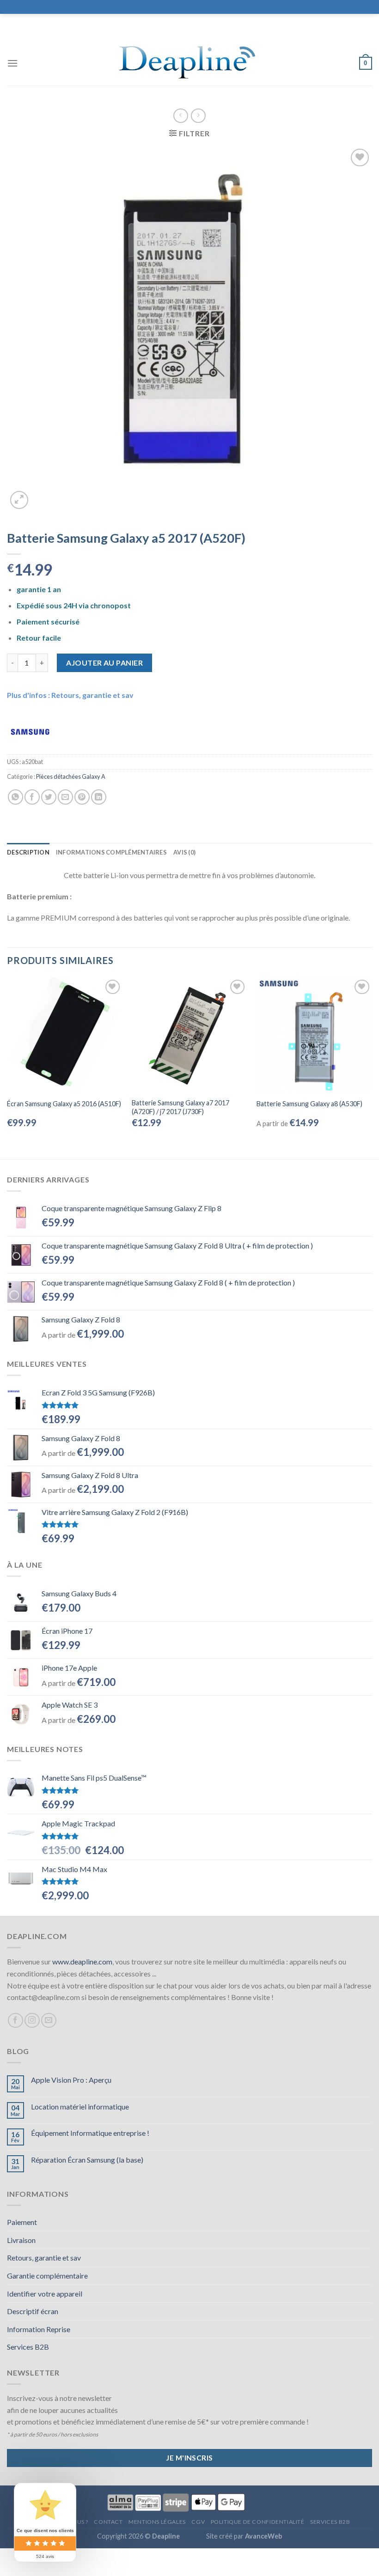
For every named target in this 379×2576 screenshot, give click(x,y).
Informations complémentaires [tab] (111, 852)
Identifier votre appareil (45, 2294)
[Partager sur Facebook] (32, 797)
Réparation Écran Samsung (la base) (87, 2160)
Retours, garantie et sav (44, 2258)
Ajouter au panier (104, 663)
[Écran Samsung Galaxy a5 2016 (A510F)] (65, 1035)
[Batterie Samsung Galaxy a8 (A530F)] (314, 1035)
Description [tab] (28, 852)
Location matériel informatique (80, 2106)
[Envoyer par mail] (65, 797)
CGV (198, 2522)
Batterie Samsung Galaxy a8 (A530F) (309, 1104)
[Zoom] (19, 500)
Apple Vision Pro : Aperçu (71, 2080)
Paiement (22, 2222)
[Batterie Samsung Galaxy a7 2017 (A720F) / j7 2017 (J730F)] (189, 1035)
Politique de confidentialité (258, 2522)
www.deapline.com (82, 1961)
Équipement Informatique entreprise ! (90, 2133)
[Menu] (12, 63)
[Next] (372, 1061)
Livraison (21, 2240)
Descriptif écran (33, 2311)
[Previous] (7, 1061)
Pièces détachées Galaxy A (71, 776)
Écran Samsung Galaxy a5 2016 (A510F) (64, 1104)
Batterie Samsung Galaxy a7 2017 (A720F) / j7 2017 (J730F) (180, 1107)
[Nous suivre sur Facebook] (15, 2021)
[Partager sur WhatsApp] (15, 797)
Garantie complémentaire (47, 2276)
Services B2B (28, 2347)
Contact (108, 2522)
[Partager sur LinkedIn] (99, 797)
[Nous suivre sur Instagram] (32, 2021)
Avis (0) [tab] (184, 852)
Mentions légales (157, 2522)
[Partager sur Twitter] (49, 797)
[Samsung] (30, 731)
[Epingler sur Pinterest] (82, 797)
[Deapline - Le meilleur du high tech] (190, 64)
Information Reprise (39, 2329)
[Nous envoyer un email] (49, 2021)
